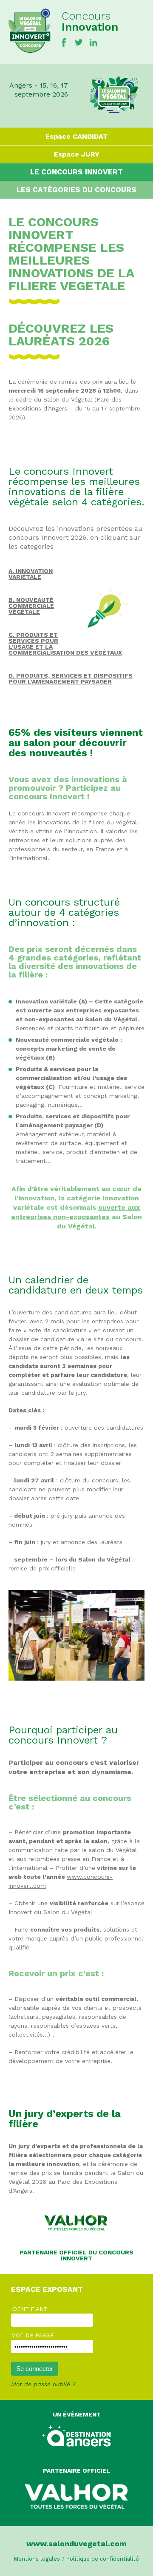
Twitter (79, 43)
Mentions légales (37, 2559)
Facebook (64, 43)
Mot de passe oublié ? (43, 2384)
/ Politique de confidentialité (101, 2559)
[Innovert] (30, 51)
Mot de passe (33, 2335)
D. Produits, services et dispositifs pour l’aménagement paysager (71, 678)
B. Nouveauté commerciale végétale (31, 606)
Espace (77, 136)
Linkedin (93, 43)
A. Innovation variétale (31, 574)
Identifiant (29, 2309)
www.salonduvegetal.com (76, 2543)
